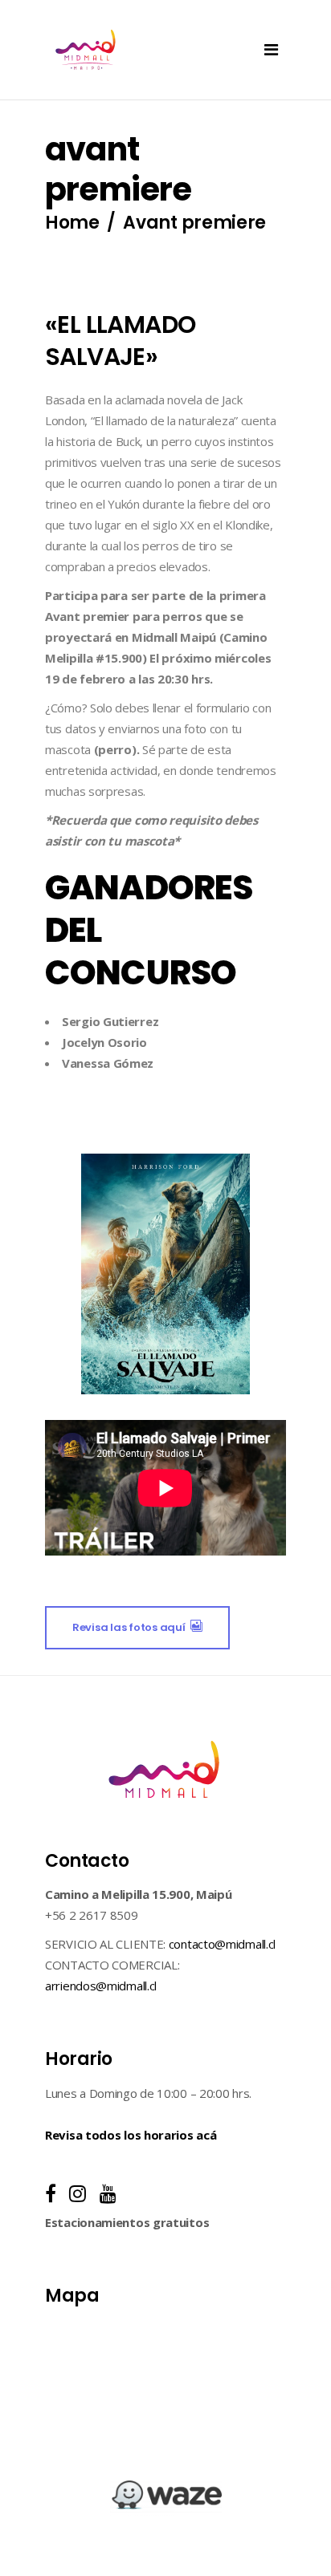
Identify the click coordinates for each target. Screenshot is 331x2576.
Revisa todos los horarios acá (131, 2135)
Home (72, 223)
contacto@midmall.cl (222, 1944)
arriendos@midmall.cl (101, 1986)
